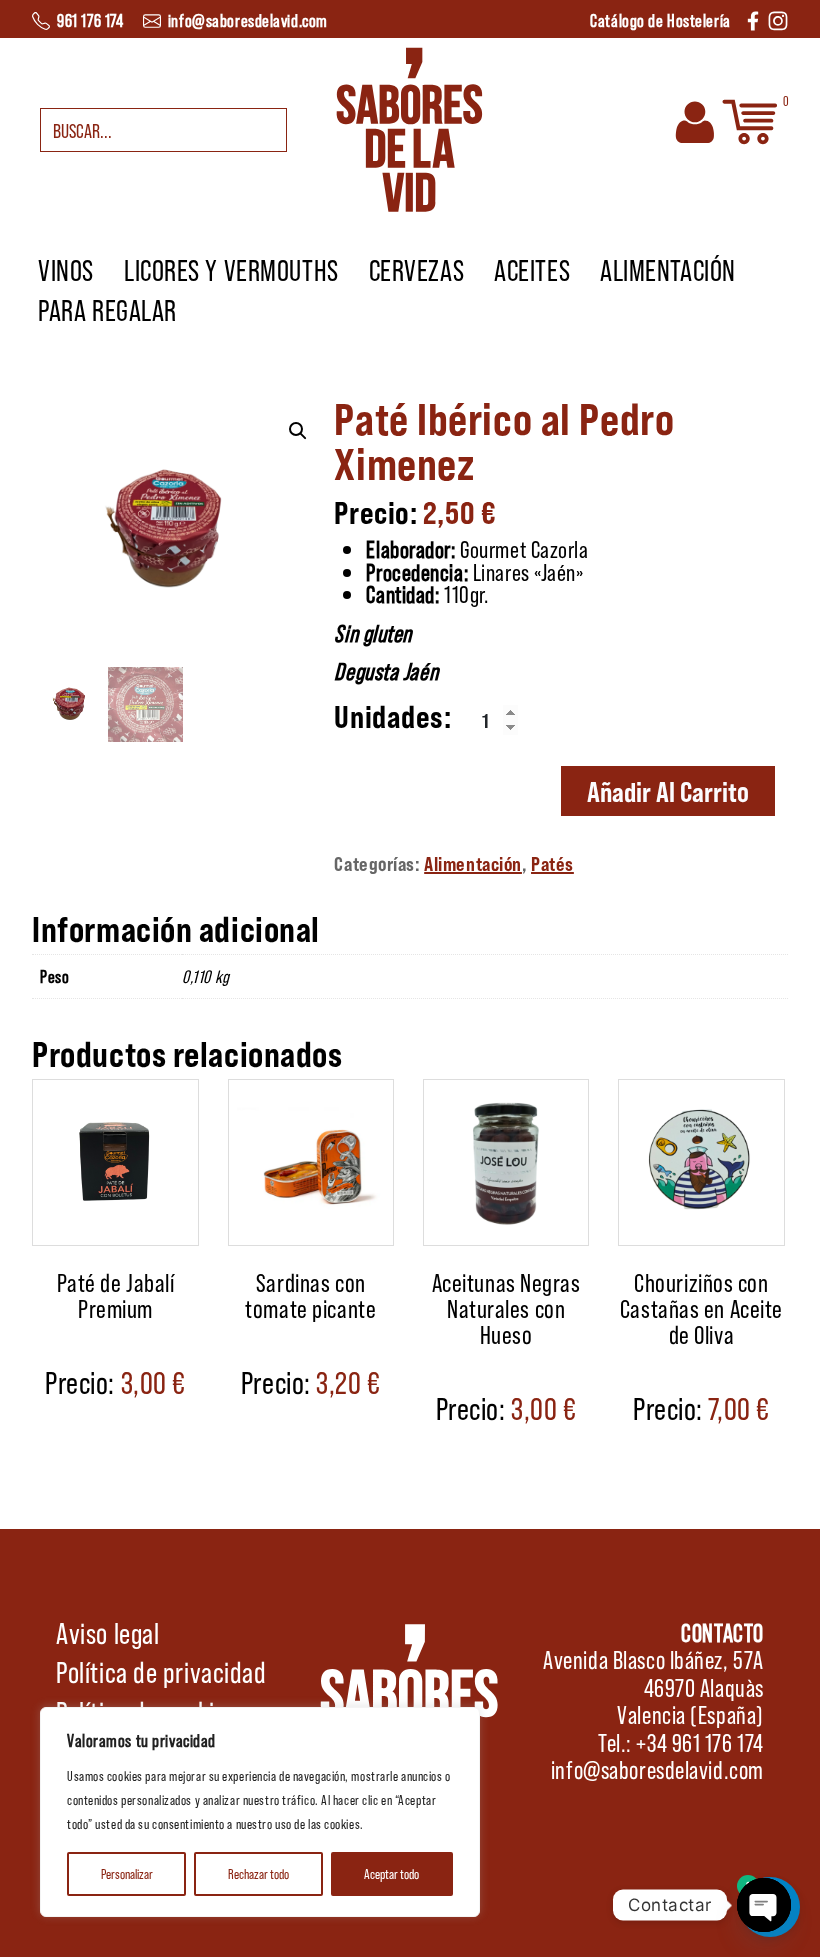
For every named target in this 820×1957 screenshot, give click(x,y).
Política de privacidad (161, 1671)
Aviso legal (107, 1632)
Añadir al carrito (668, 791)
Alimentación (668, 269)
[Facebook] (753, 18)
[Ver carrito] (750, 120)
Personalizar (127, 1873)
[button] (298, 431)
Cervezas (416, 269)
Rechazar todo (258, 1873)
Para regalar (107, 309)
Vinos (66, 269)
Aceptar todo (391, 1873)
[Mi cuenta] (695, 120)
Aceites (532, 269)
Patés (552, 863)
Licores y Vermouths (231, 269)
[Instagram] (778, 18)
